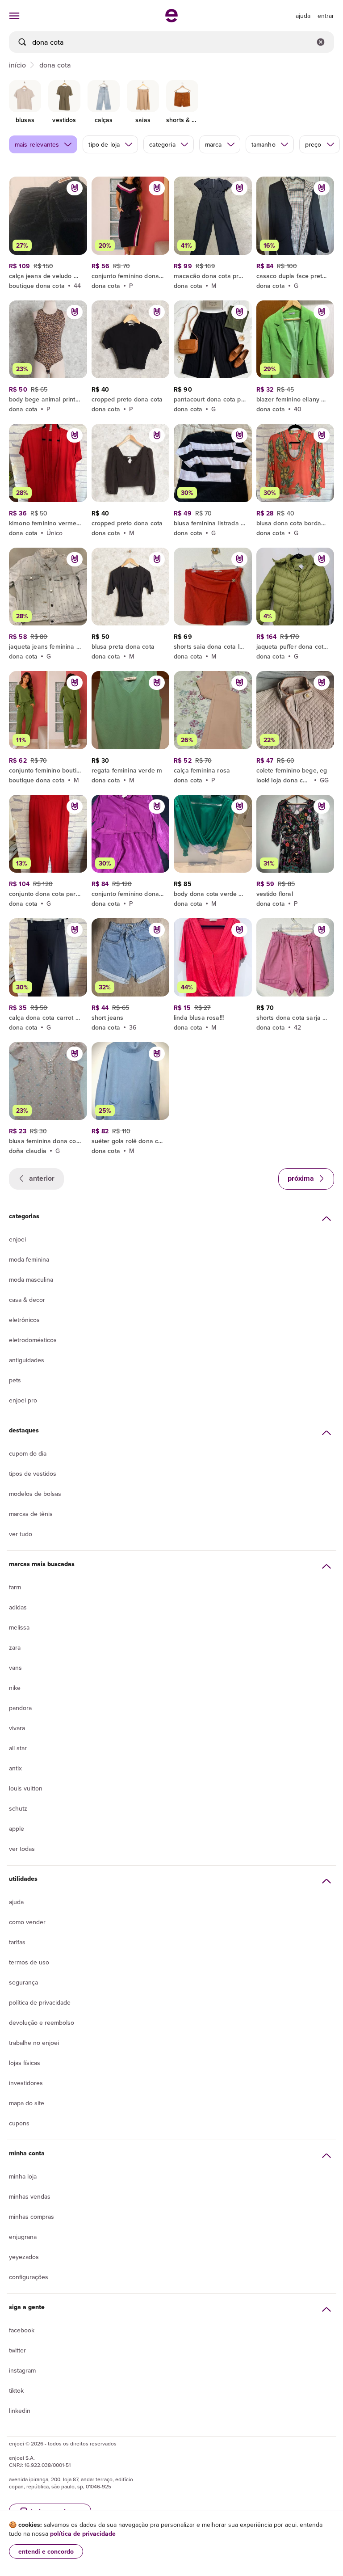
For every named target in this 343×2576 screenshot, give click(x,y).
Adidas (18, 1607)
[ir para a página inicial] (171, 20)
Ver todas (22, 1849)
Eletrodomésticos (33, 1340)
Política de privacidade (40, 2002)
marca (213, 144)
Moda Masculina (31, 1280)
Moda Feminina (29, 1259)
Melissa (19, 1627)
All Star (18, 1748)
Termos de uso (29, 1962)
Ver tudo (21, 1534)
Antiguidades (27, 1360)
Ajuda (16, 1902)
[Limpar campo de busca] (321, 42)
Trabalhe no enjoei (34, 2043)
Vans (15, 1668)
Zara (15, 1647)
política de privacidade (83, 2534)
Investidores (26, 2083)
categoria (162, 144)
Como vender (27, 1922)
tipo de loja (104, 144)
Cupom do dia (28, 1453)
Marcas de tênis (31, 1514)
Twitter (17, 2350)
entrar (326, 16)
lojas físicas (25, 2063)
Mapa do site (27, 2103)
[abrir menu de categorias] (14, 16)
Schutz (18, 1808)
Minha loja (23, 2176)
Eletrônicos (24, 1320)
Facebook (22, 2330)
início (17, 65)
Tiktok (16, 2390)
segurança (23, 1982)
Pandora (20, 1708)
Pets (15, 1380)
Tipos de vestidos (33, 1474)
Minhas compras (31, 2217)
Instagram (22, 2370)
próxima (302, 1178)
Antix (15, 1768)
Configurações (29, 2277)
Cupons (19, 2123)
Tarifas (17, 1942)
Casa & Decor (27, 1300)
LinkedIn (20, 2411)
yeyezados (24, 2257)
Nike (15, 1688)
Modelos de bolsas (35, 1494)
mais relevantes (37, 144)
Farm (15, 1587)
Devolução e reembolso (42, 2023)
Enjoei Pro (23, 1400)
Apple (17, 1829)
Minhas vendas (30, 2196)
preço (313, 144)
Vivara (17, 1728)
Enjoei (17, 1239)
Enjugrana (23, 2237)
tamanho (264, 144)
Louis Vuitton (26, 1788)
